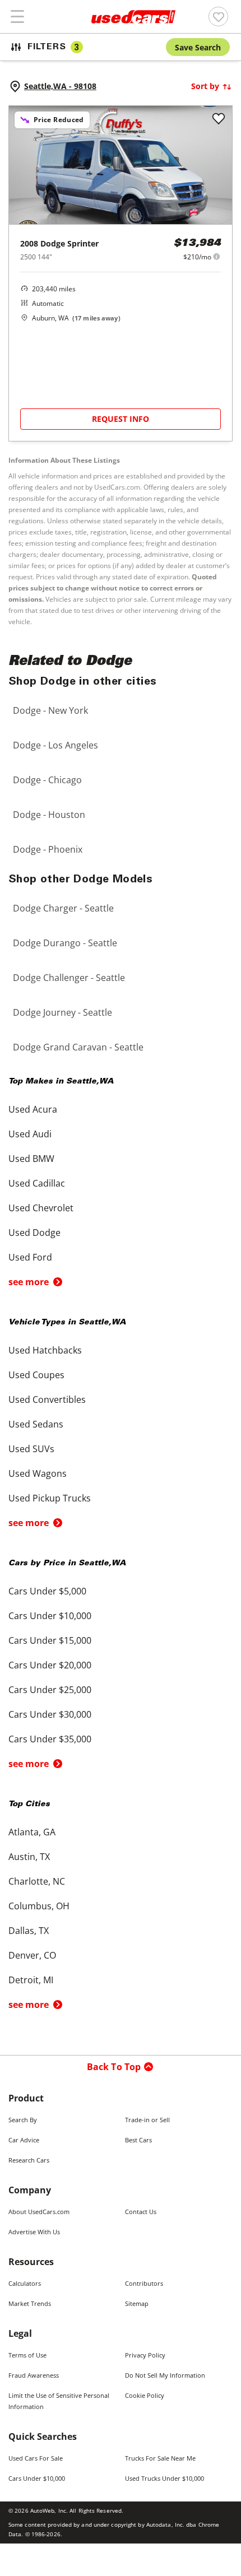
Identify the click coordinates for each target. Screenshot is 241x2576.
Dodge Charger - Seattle (63, 908)
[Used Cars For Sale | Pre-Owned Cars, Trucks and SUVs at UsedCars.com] (133, 17)
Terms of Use (27, 2355)
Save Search (198, 47)
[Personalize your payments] (217, 256)
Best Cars (138, 2140)
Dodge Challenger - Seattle (69, 978)
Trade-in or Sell (147, 2120)
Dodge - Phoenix (48, 849)
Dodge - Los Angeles (55, 745)
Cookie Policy (145, 2395)
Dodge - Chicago (47, 780)
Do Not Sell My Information (165, 2375)
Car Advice (24, 2140)
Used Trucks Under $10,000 (164, 2478)
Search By (23, 2120)
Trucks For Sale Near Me (160, 2458)
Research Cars (29, 2160)
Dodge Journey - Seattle (62, 1012)
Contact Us (141, 2212)
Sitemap (137, 2303)
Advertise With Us (34, 2232)
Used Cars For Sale (36, 2458)
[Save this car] (219, 119)
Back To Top (114, 2067)
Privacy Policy (145, 2355)
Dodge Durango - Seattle (65, 943)
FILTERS (53, 47)
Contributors (144, 2283)
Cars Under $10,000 (37, 2478)
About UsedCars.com (39, 2212)
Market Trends (30, 2303)
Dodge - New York (50, 710)
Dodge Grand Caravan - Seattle (78, 1047)
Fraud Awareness (34, 2375)
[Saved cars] (218, 17)
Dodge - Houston (49, 815)
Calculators (25, 2283)
